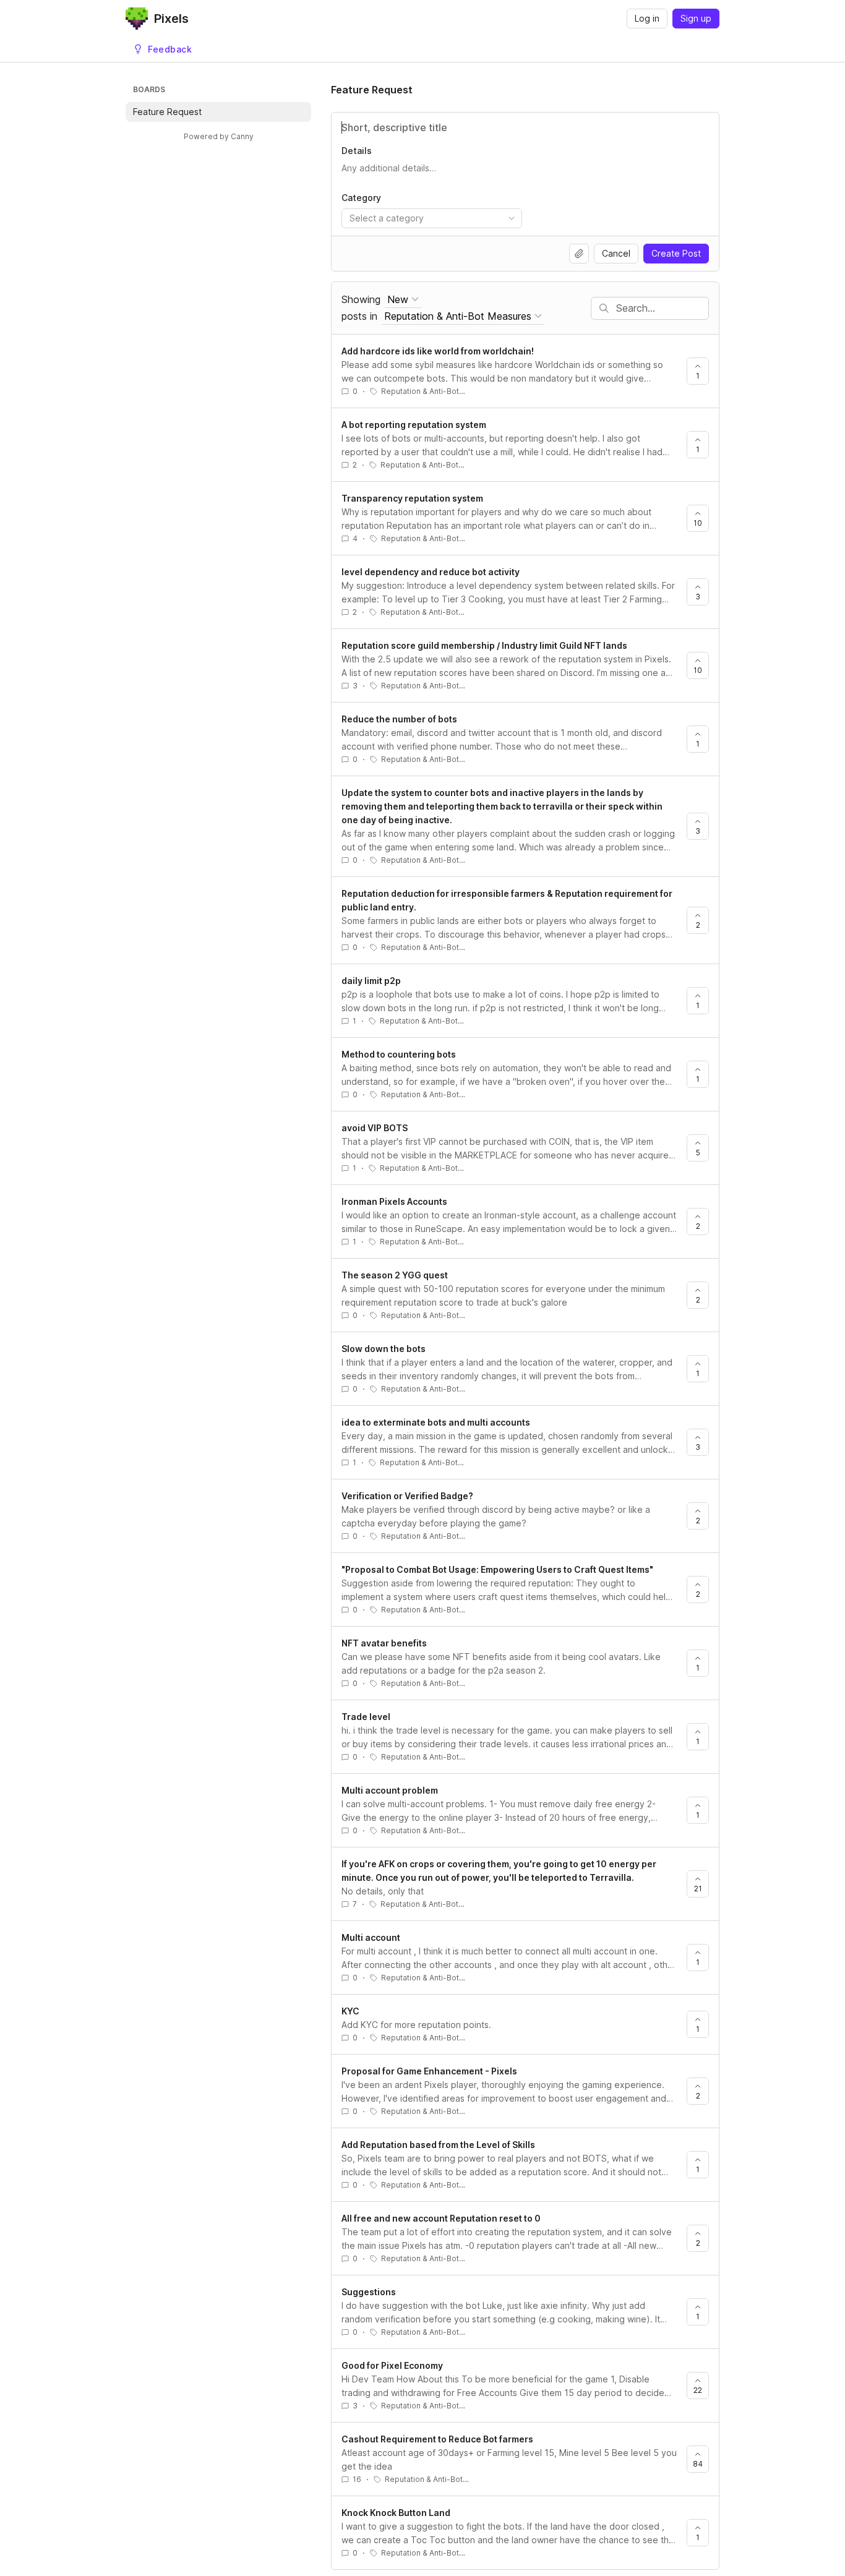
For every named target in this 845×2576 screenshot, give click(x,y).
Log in (647, 18)
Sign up (696, 18)
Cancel (616, 253)
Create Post (676, 253)
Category (361, 198)
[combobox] (432, 218)
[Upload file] (579, 254)
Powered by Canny (219, 136)
